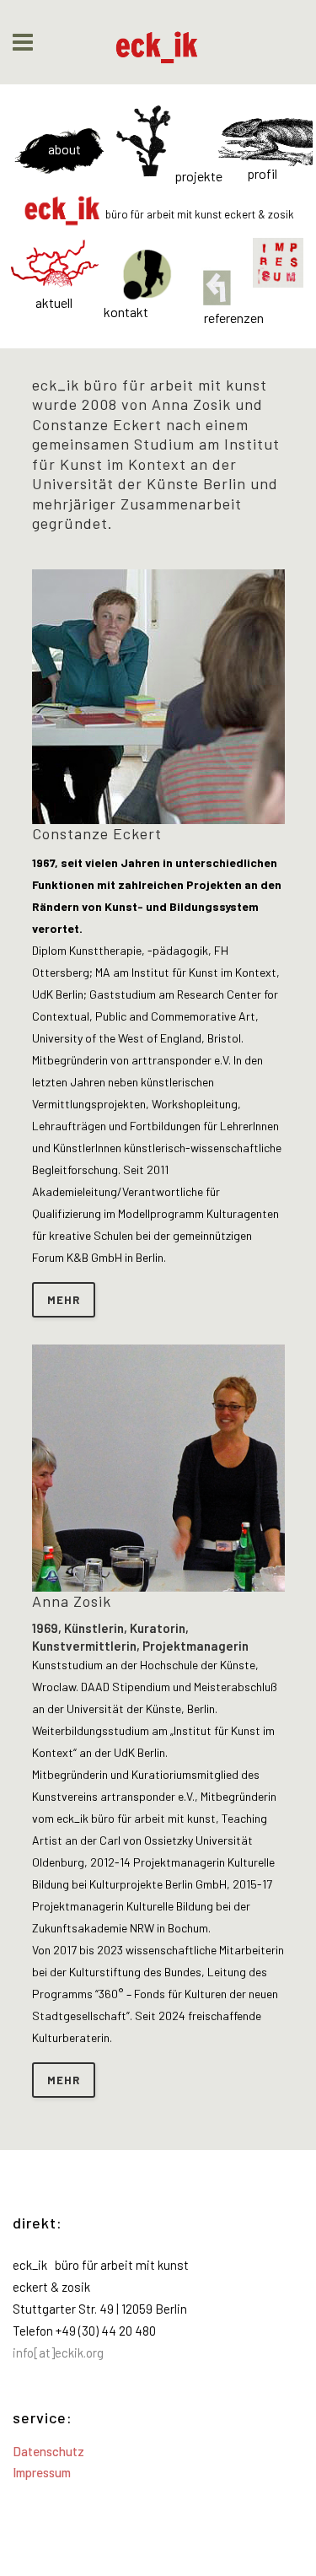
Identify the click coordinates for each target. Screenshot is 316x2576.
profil (262, 174)
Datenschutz (48, 2451)
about (64, 149)
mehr (64, 1300)
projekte (198, 176)
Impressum (42, 2472)
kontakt (126, 313)
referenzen (234, 318)
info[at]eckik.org (58, 2352)
